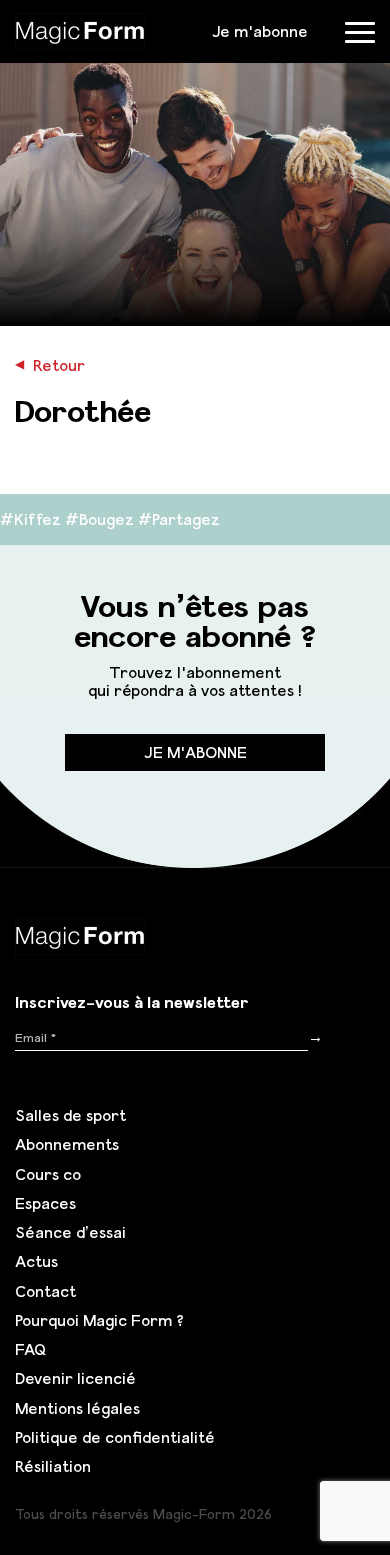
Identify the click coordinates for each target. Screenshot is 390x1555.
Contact (45, 1291)
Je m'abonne (260, 31)
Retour (50, 365)
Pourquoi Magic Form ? (99, 1320)
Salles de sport (70, 1115)
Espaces (45, 1203)
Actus (36, 1261)
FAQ (30, 1349)
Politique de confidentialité (115, 1437)
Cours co (48, 1174)
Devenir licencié (75, 1378)
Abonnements (67, 1144)
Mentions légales (77, 1408)
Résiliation (53, 1466)
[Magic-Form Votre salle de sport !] (80, 29)
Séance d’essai (70, 1232)
